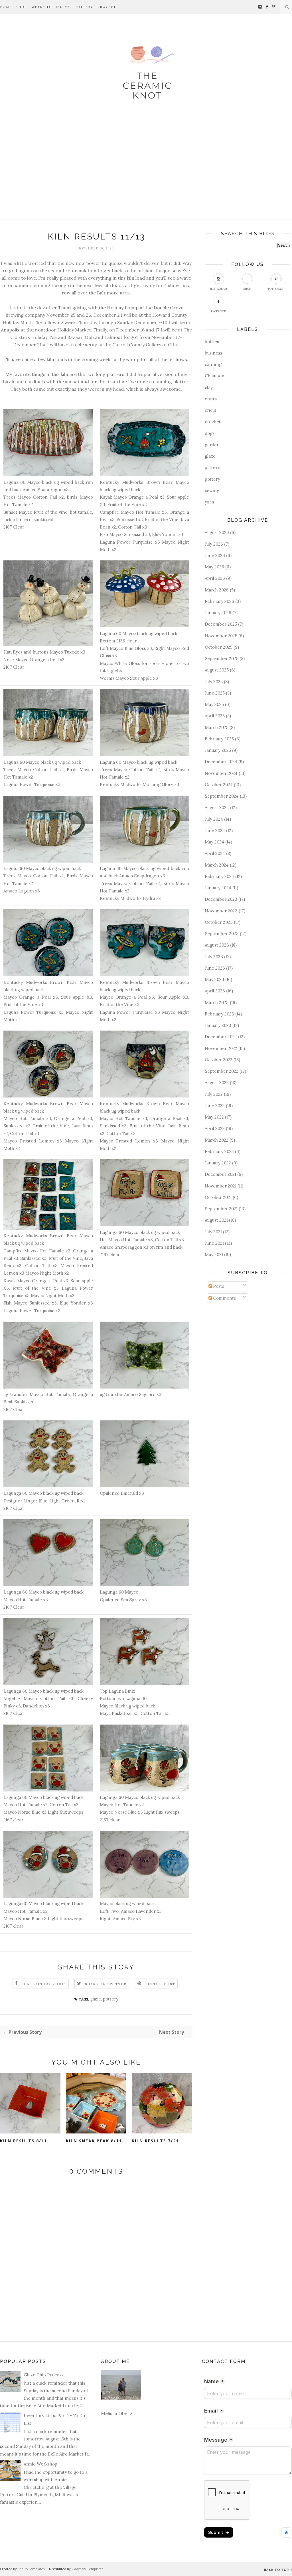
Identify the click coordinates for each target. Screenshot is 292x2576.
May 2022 (214, 1117)
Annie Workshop (40, 2464)
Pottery (84, 7)
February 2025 (219, 739)
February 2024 (219, 876)
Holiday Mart (17, 322)
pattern (213, 467)
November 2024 (221, 773)
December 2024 (221, 762)
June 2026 (215, 555)
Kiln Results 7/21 (155, 2141)
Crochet (107, 7)
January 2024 (218, 888)
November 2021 (221, 1186)
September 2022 (222, 1071)
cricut (211, 410)
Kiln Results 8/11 (24, 2141)
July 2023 (214, 957)
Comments (224, 1298)
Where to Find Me (51, 7)
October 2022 (219, 1060)
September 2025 (222, 659)
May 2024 (214, 842)
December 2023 (221, 899)
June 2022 (215, 1106)
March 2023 (217, 1003)
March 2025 (217, 727)
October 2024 (219, 785)
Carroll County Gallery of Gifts (145, 345)
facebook (219, 311)
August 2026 (217, 532)
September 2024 (222, 796)
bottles (212, 342)
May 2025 (214, 704)
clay (209, 387)
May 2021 (214, 1255)
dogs (210, 433)
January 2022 (218, 1163)
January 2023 (218, 1025)
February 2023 (219, 1014)
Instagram (219, 289)
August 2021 (216, 1220)
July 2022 (214, 1094)
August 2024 (217, 807)
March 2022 (217, 1140)
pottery (111, 1999)
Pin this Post (160, 1984)
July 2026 (214, 544)
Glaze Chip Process (43, 2375)
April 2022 (215, 1128)
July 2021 (213, 1232)
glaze (96, 1999)
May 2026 (214, 567)
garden (212, 445)
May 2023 (214, 979)
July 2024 (214, 819)
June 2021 (214, 1243)
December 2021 (220, 1174)
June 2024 (215, 831)
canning (213, 364)
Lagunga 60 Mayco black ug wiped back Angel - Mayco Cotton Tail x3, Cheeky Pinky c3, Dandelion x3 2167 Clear (48, 1702)
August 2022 (217, 1083)
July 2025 (214, 682)
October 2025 (219, 647)
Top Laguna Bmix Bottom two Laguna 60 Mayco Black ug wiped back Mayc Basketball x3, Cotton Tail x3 (135, 1702)
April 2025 (215, 716)
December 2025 (221, 624)
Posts (218, 1286)
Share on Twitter (106, 1984)
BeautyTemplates (31, 2569)
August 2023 (217, 945)
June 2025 (215, 693)
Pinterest (276, 289)
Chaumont (215, 376)
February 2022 (219, 1151)
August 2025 (217, 670)
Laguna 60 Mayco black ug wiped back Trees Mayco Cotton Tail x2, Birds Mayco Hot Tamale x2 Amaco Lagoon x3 (48, 880)
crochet (213, 422)
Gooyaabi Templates (87, 2569)
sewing (212, 491)
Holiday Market (74, 330)
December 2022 (221, 1037)
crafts (211, 399)
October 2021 (218, 1197)
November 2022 (221, 1048)
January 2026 (218, 613)
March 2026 (217, 590)
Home (6, 7)
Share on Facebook (44, 1984)
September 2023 (222, 934)
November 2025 (221, 636)
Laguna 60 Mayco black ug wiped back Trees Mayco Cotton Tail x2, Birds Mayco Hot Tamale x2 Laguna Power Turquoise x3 (48, 773)
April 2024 (215, 853)
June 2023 (215, 968)
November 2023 (221, 911)
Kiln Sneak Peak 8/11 (94, 2141)
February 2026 (219, 601)
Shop (22, 7)
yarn (209, 502)
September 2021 (221, 1209)
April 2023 (215, 991)
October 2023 (219, 922)
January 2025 (218, 750)
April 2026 (215, 578)
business (213, 353)
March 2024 (217, 865)
